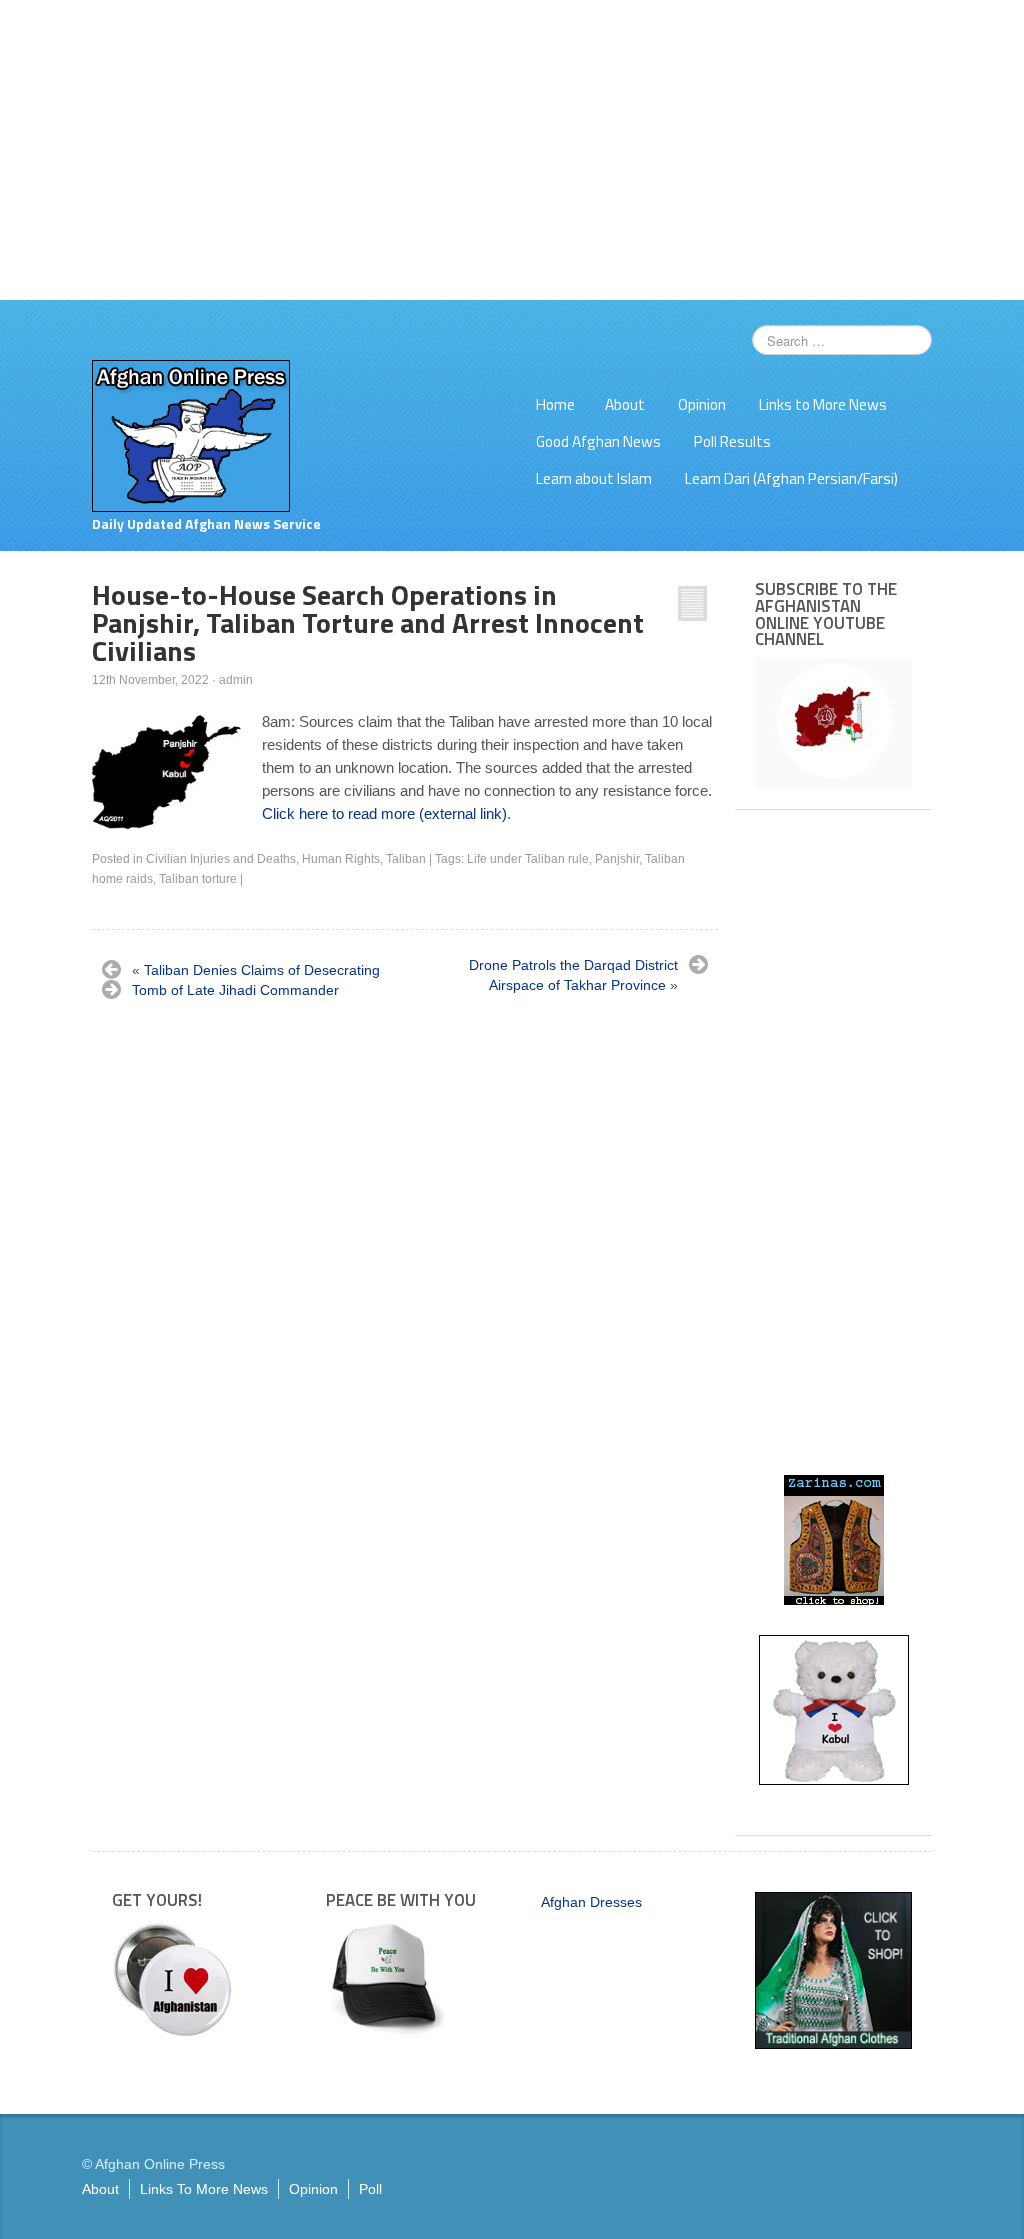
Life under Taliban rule (528, 859)
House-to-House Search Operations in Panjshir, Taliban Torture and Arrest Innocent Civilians (368, 622)
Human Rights (341, 859)
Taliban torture (198, 879)
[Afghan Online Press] (191, 435)
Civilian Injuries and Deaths (221, 859)
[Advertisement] (512, 150)
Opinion (702, 404)
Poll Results (732, 441)
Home (555, 404)
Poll (370, 2189)
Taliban (406, 859)
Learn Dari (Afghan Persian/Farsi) (791, 478)
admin (236, 680)
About (625, 404)
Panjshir (617, 859)
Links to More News (823, 404)
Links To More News (204, 2189)
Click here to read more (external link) (384, 813)
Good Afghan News (598, 441)
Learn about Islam (594, 478)
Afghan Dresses (591, 1902)
